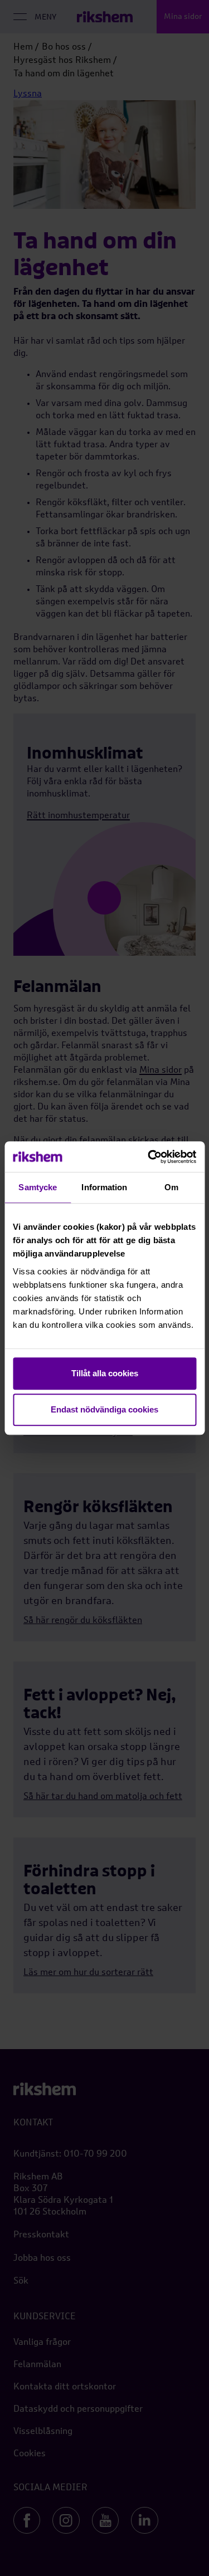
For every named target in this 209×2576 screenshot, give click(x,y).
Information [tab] (104, 1187)
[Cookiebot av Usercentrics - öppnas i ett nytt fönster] (149, 1157)
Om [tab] (171, 1187)
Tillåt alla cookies (105, 1373)
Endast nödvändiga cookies (104, 1409)
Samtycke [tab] (38, 1187)
